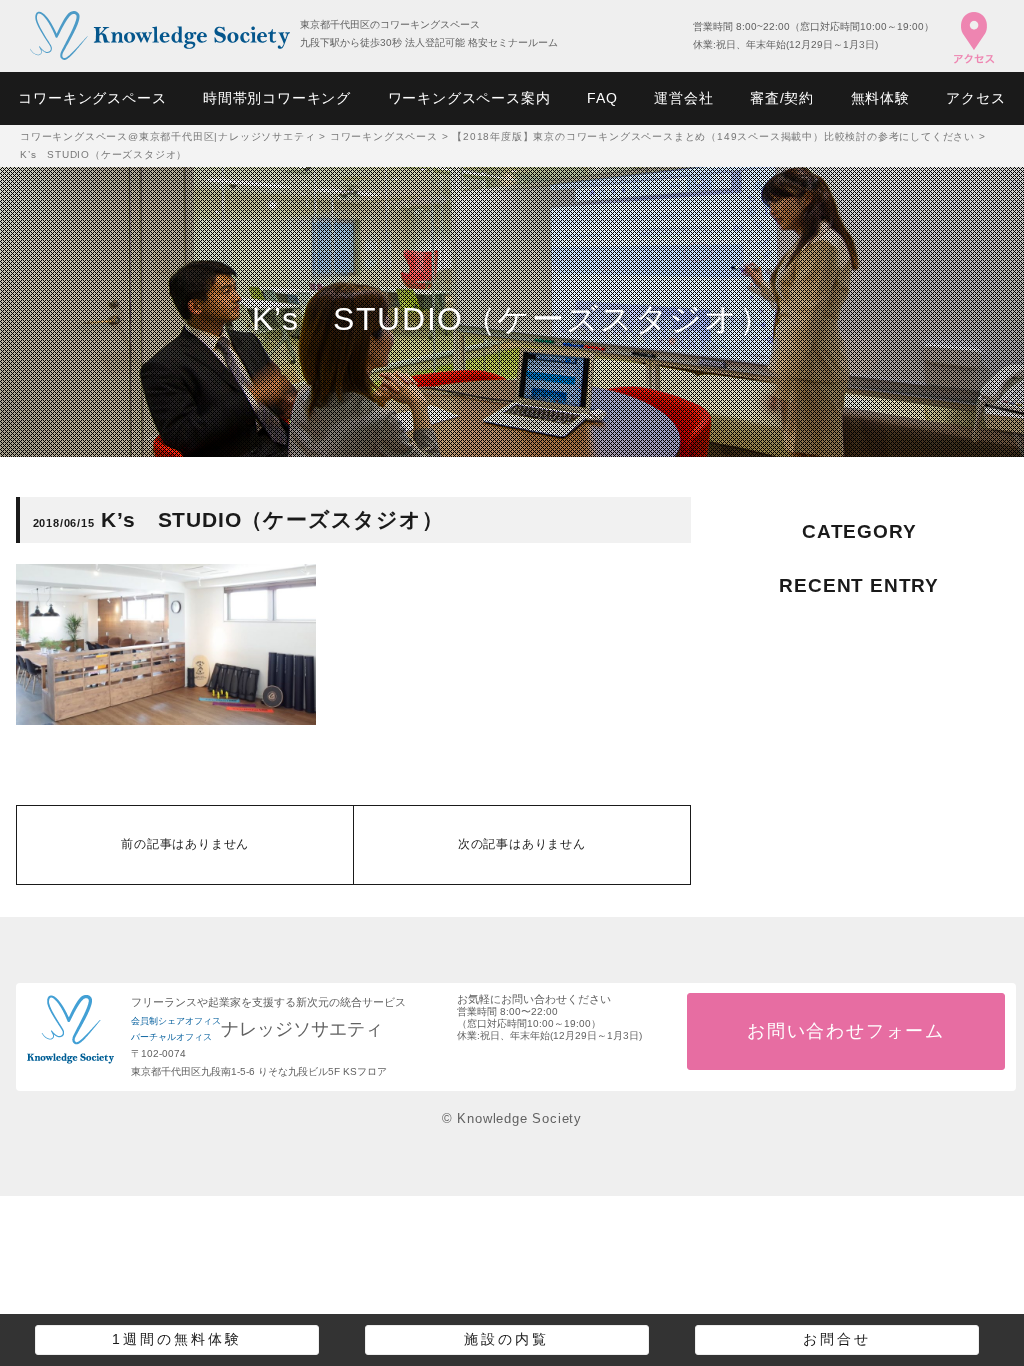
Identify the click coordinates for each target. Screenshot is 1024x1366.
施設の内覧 (506, 1339)
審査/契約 (782, 98)
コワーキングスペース (92, 98)
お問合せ (837, 1339)
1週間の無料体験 (177, 1339)
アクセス (975, 98)
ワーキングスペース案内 (469, 98)
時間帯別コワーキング (277, 98)
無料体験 (880, 98)
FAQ (602, 98)
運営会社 (683, 98)
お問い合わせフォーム (846, 1031)
